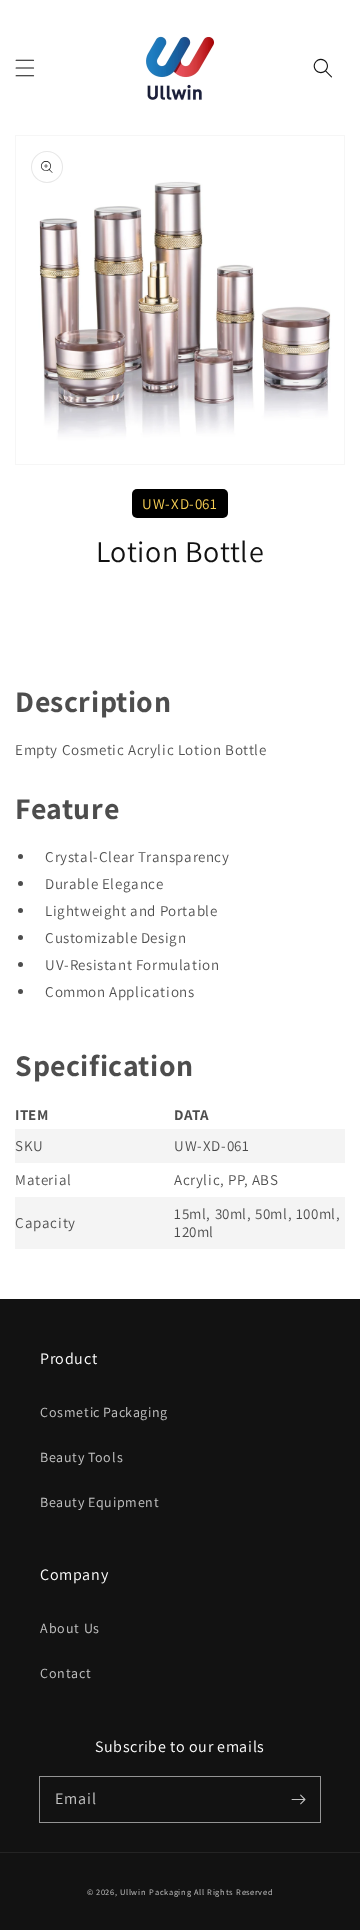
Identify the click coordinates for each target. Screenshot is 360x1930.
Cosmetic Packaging (104, 1412)
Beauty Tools (81, 1457)
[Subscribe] (298, 1799)
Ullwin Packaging (155, 1891)
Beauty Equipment (100, 1502)
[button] (25, 68)
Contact (65, 1673)
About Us (70, 1628)
